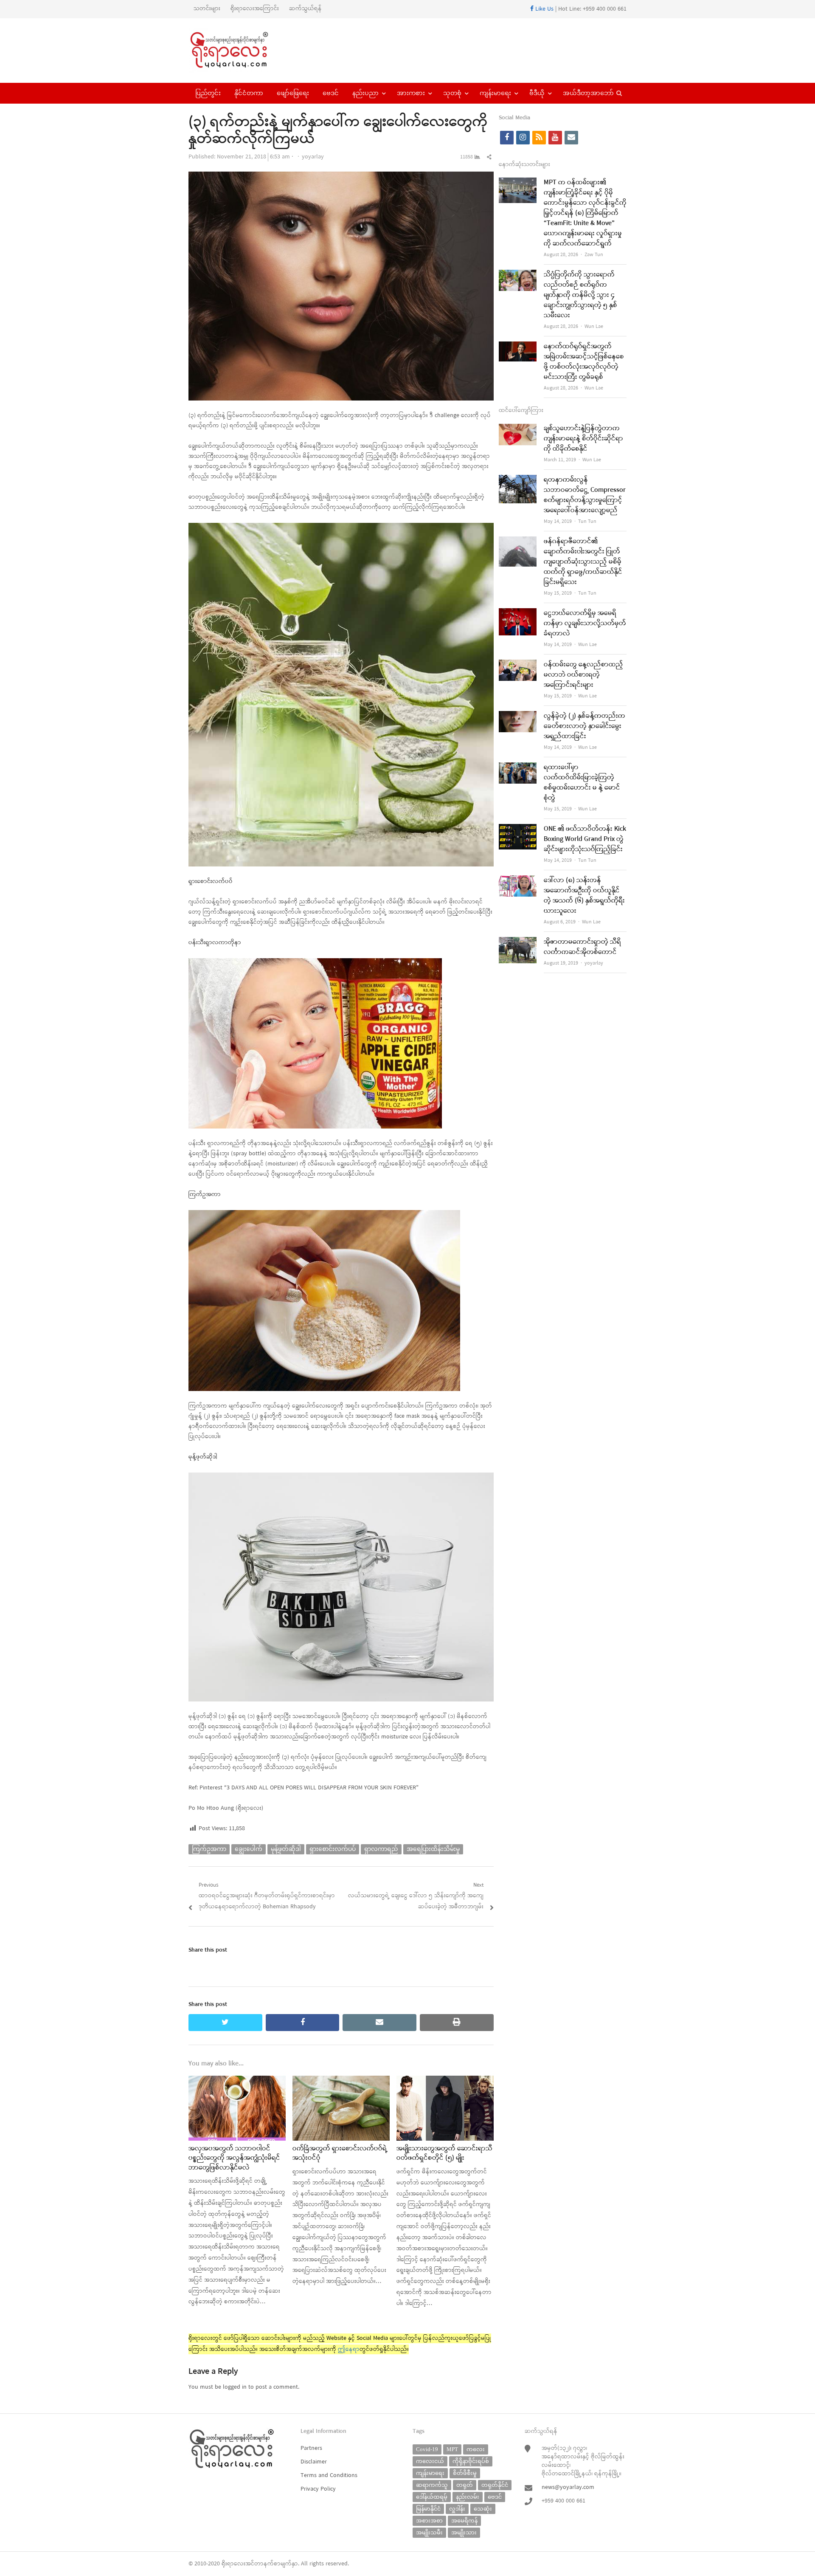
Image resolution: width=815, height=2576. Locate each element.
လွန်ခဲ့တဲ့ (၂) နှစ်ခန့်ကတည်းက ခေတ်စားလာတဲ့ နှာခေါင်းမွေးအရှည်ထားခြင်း (585, 726)
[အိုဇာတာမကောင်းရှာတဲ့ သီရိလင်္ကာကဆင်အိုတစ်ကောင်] (518, 942)
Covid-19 (427, 2449)
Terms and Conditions (329, 2476)
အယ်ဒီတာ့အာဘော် (588, 93)
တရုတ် (465, 2485)
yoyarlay (313, 157)
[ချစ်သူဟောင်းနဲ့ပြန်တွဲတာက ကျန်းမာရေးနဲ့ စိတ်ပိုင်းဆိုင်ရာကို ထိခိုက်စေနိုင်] (518, 429)
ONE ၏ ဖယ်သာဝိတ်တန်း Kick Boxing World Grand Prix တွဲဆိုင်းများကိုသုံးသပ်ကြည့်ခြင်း (585, 839)
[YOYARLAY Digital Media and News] (240, 51)
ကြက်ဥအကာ (209, 1849)
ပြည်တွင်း (208, 93)
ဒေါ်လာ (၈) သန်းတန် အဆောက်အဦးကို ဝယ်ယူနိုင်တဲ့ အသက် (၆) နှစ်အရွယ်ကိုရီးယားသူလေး (584, 896)
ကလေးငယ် (430, 2461)
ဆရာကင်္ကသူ (432, 2485)
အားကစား (411, 93)
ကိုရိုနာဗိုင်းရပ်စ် (471, 2461)
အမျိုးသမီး (429, 2532)
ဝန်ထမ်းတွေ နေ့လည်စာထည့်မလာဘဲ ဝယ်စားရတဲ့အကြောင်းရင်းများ (583, 675)
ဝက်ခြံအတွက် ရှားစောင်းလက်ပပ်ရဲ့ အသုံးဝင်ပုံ (340, 2153)
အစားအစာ (429, 2521)
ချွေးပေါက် (249, 1849)
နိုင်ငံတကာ (249, 93)
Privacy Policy (318, 2489)
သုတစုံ (452, 93)
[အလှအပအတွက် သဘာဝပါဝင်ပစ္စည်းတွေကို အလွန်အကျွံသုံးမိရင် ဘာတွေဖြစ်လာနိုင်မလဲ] (237, 2081)
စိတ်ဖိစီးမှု (465, 2473)
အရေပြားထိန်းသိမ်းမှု (433, 1849)
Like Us (544, 9)
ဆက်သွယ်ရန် (305, 9)
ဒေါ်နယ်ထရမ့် (432, 2497)
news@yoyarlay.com (568, 2487)
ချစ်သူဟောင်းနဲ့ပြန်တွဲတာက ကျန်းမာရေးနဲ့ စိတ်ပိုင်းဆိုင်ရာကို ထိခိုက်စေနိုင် (583, 439)
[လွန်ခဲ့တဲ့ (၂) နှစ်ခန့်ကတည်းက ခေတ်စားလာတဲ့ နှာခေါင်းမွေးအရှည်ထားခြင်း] (518, 716)
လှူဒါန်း (457, 2509)
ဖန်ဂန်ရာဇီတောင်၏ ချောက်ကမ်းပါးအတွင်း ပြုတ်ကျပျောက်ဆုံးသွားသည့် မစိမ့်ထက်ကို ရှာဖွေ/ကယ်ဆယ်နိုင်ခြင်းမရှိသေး (583, 562)
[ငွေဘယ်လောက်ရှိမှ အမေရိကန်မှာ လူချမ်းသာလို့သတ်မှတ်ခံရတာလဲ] (518, 614)
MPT (452, 2449)
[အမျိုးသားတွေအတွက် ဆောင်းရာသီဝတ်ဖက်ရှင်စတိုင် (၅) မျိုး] (445, 2081)
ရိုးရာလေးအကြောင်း (255, 9)
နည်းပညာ (365, 93)
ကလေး (476, 2449)
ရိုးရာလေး (233, 2564)
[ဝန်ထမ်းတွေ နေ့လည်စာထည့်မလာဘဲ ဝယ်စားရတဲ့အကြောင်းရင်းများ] (518, 665)
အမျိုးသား (464, 2532)
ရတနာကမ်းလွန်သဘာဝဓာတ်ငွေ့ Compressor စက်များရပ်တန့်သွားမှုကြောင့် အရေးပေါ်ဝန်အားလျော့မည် (585, 495)
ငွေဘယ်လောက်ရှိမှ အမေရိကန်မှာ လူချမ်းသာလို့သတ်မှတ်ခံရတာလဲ (585, 624)
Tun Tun (587, 522)
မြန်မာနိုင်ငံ (428, 2509)
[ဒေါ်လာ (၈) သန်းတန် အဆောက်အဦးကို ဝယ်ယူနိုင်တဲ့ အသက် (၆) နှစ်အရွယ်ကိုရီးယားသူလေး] (518, 881)
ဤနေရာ (349, 2349)
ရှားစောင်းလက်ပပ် (333, 1849)
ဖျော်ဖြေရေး (293, 93)
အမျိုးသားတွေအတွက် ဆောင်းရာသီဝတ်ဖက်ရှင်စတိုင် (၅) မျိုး (444, 2153)
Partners (311, 2448)
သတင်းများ (207, 9)
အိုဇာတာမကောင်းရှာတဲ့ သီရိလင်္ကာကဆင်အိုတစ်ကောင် (582, 947)
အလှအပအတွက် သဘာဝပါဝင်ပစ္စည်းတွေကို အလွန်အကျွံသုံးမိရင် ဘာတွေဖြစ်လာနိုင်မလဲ (234, 2158)
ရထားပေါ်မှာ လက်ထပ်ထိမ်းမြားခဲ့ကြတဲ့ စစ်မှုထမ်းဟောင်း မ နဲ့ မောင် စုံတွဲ (582, 783)
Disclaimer (314, 2462)
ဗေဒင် (331, 93)
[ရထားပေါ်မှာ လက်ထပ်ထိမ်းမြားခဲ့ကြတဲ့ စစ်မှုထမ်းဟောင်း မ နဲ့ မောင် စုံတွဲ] (518, 768)
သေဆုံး (483, 2509)
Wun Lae (594, 327)
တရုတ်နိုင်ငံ (495, 2485)
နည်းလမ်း (468, 2497)
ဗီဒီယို (537, 93)
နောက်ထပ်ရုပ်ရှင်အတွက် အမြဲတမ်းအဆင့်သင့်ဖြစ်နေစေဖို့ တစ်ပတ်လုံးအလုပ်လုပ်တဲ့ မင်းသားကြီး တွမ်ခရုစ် (584, 362)
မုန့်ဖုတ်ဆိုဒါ (286, 1849)
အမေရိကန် (464, 2521)
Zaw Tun (594, 255)
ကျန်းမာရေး (495, 93)
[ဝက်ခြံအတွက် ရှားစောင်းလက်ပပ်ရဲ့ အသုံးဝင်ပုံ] (341, 2081)
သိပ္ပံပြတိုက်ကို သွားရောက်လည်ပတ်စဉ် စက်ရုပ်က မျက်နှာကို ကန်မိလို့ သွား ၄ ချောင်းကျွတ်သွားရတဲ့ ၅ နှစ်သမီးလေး (580, 295)
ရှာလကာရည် (381, 1849)
